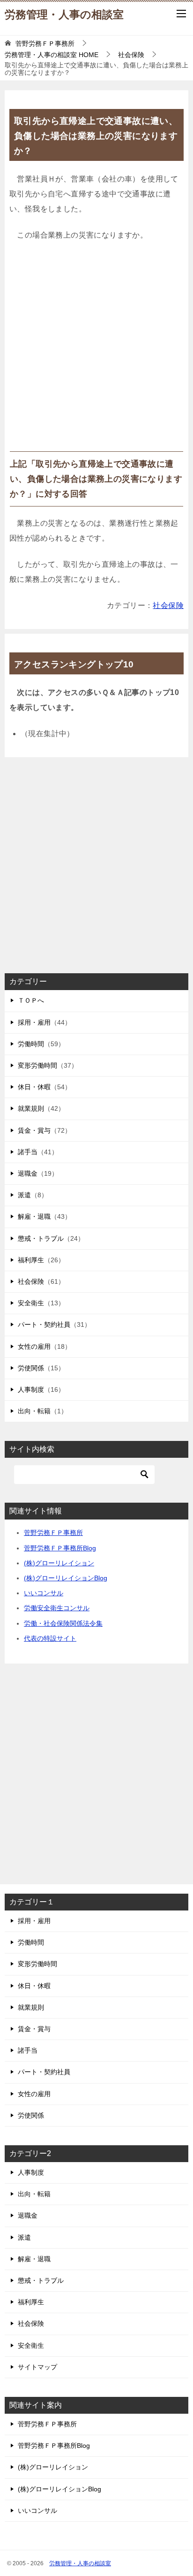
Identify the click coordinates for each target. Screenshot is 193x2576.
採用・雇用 (34, 1022)
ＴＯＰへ (31, 1000)
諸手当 (28, 1152)
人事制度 (31, 1389)
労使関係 (31, 1368)
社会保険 (168, 605)
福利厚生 (31, 1260)
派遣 (24, 1195)
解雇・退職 (34, 1216)
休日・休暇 (34, 1087)
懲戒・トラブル (41, 1238)
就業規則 (31, 1108)
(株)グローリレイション (59, 1563)
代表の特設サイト (50, 1638)
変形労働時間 (37, 1065)
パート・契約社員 (44, 1324)
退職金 (28, 1173)
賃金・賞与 (34, 1130)
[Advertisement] (96, 350)
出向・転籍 (34, 1411)
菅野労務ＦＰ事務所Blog (60, 1548)
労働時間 (31, 1044)
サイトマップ (37, 2367)
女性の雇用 (34, 1346)
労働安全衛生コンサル (57, 1608)
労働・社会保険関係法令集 (63, 1623)
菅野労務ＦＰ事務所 (53, 1533)
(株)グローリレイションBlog (66, 1578)
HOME (52, 55)
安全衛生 (31, 1303)
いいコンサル (44, 1593)
